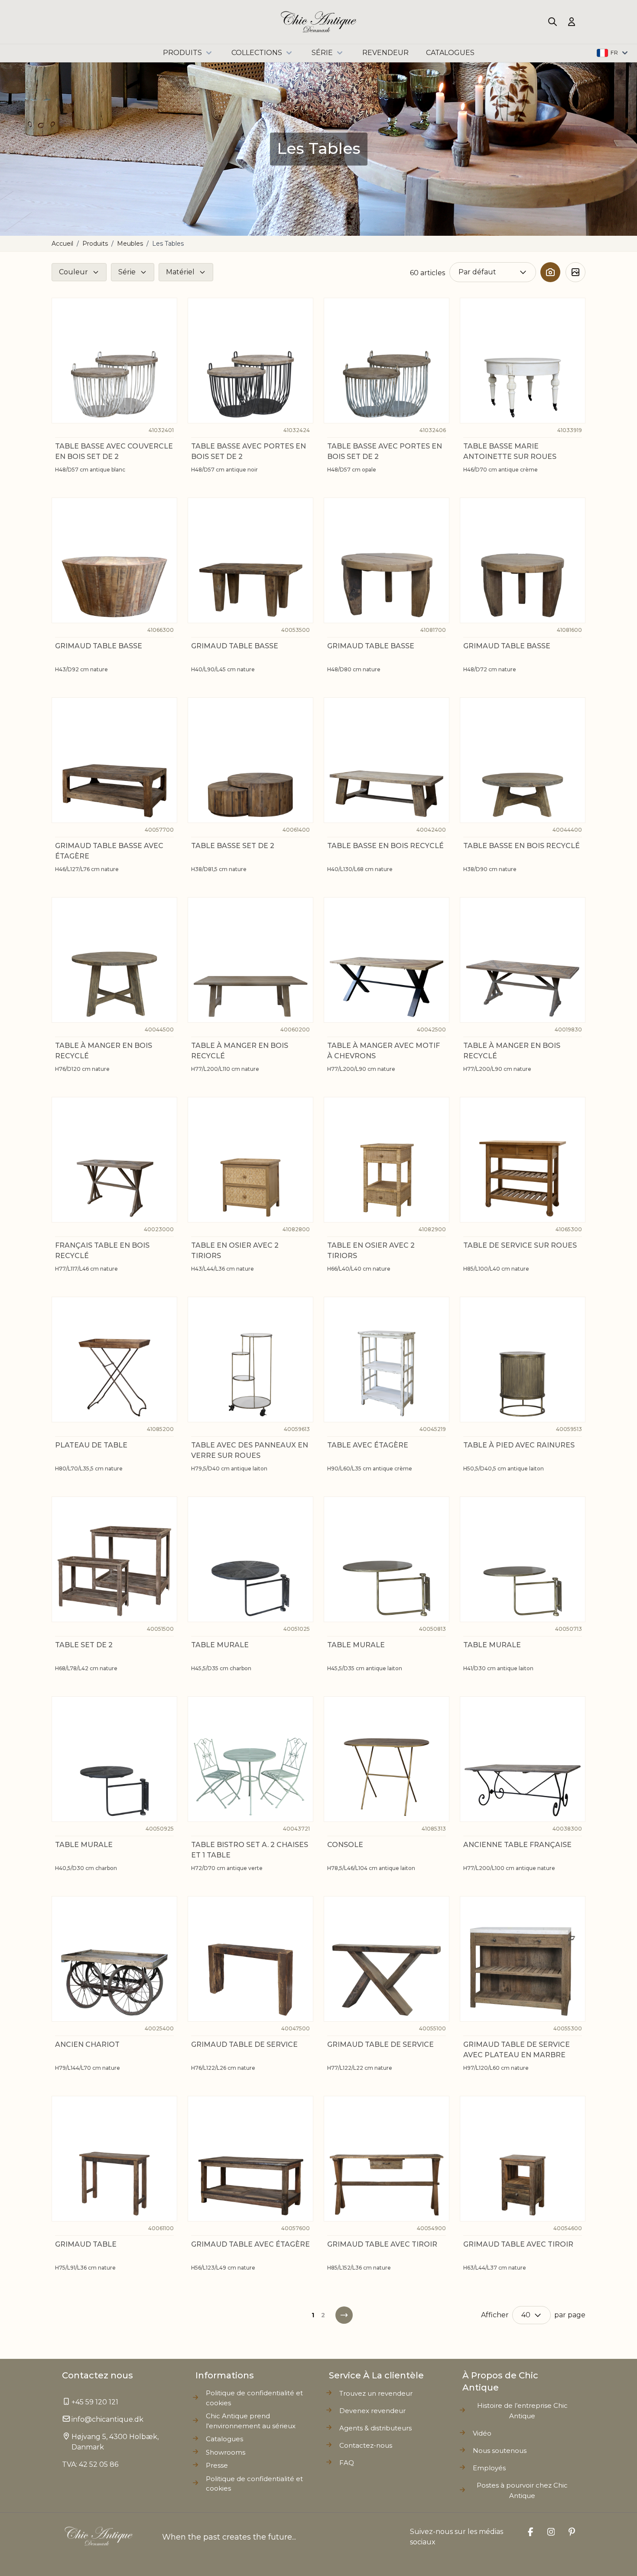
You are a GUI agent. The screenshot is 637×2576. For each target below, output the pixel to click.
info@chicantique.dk (107, 2419)
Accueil (62, 244)
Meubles (130, 244)
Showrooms (226, 2452)
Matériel (180, 272)
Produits (182, 53)
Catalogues (224, 2439)
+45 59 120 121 (95, 2402)
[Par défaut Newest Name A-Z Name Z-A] (493, 272)
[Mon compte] (572, 22)
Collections (257, 53)
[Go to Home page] (319, 22)
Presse (217, 2465)
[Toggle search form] (552, 22)
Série (322, 53)
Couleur (73, 272)
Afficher (495, 2315)
